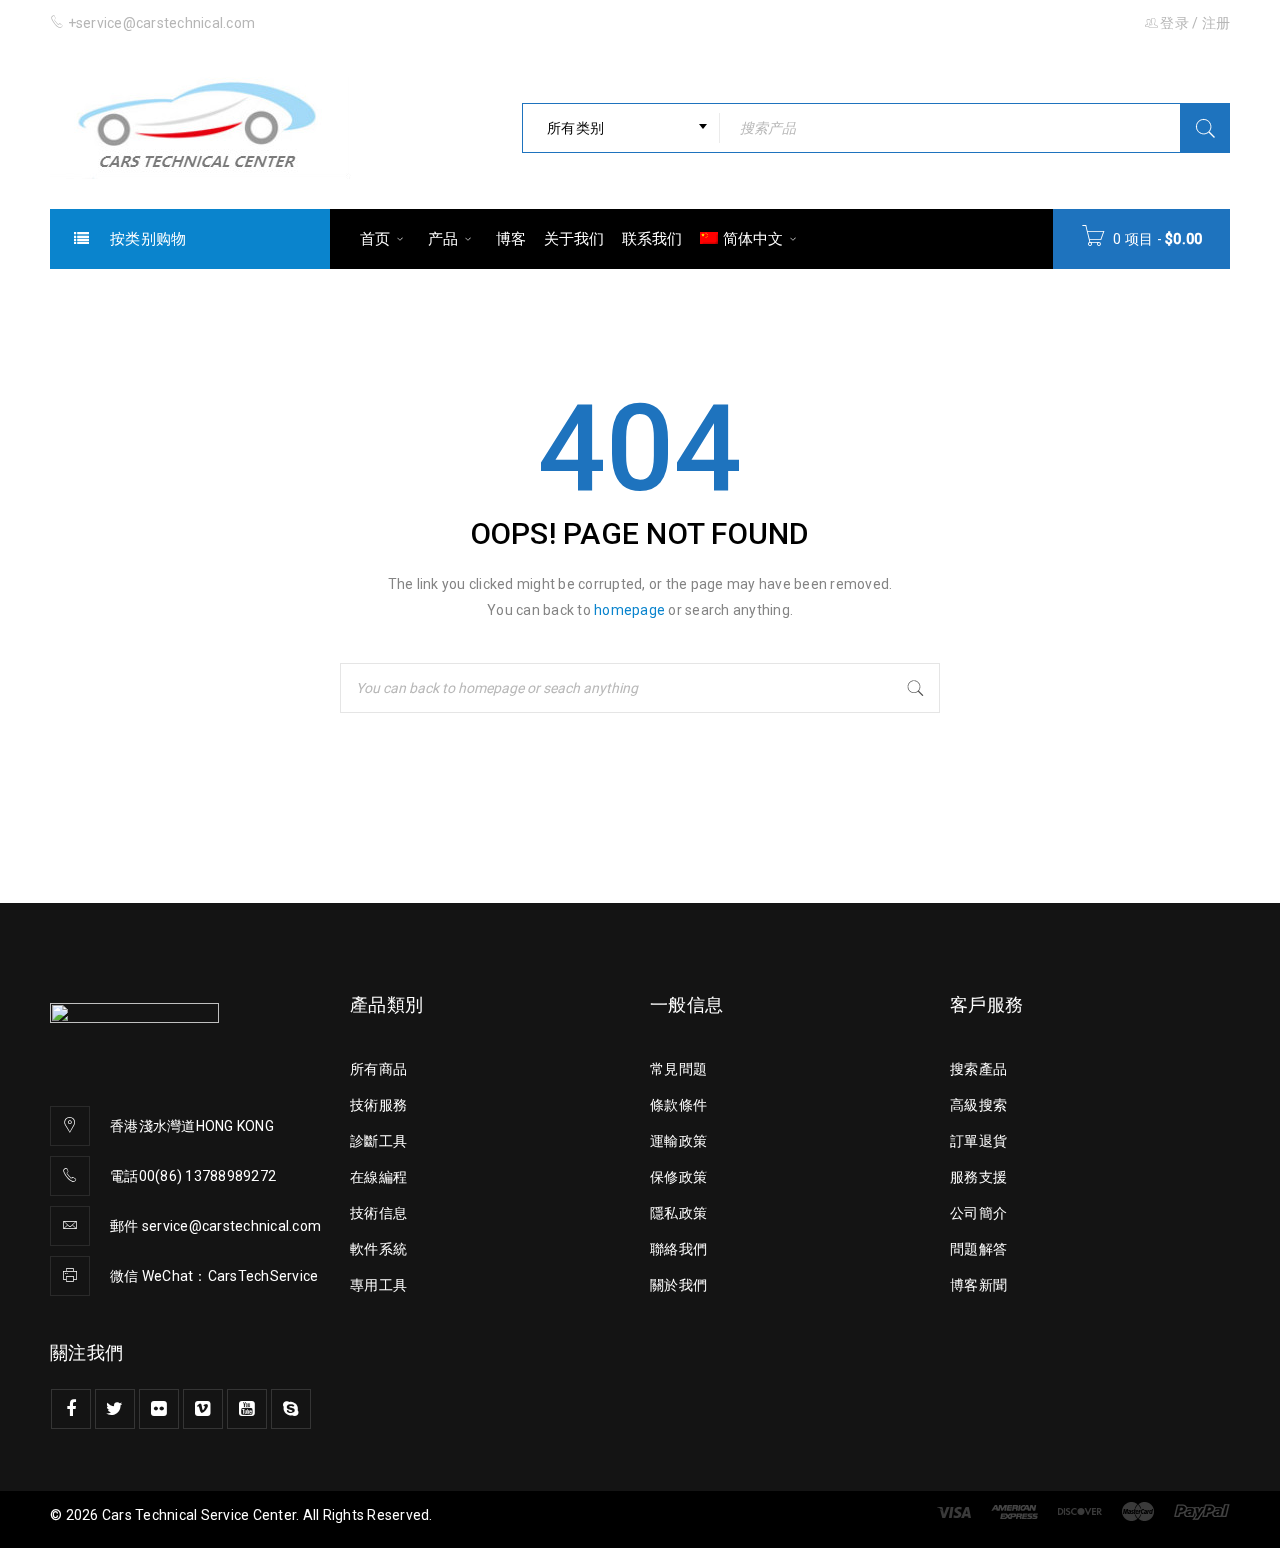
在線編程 (378, 1177)
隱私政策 (678, 1213)
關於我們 (678, 1285)
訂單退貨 (978, 1141)
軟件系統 (378, 1249)
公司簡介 (978, 1213)
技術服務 (378, 1105)
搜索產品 (978, 1069)
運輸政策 (678, 1141)
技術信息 (378, 1213)
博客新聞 (978, 1285)
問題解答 (978, 1249)
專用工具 (378, 1285)
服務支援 (978, 1177)
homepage (629, 610)
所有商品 (378, 1069)
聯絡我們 (678, 1249)
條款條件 (678, 1105)
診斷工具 (378, 1141)
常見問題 (678, 1069)
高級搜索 (978, 1105)
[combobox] (621, 128)
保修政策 (678, 1177)
